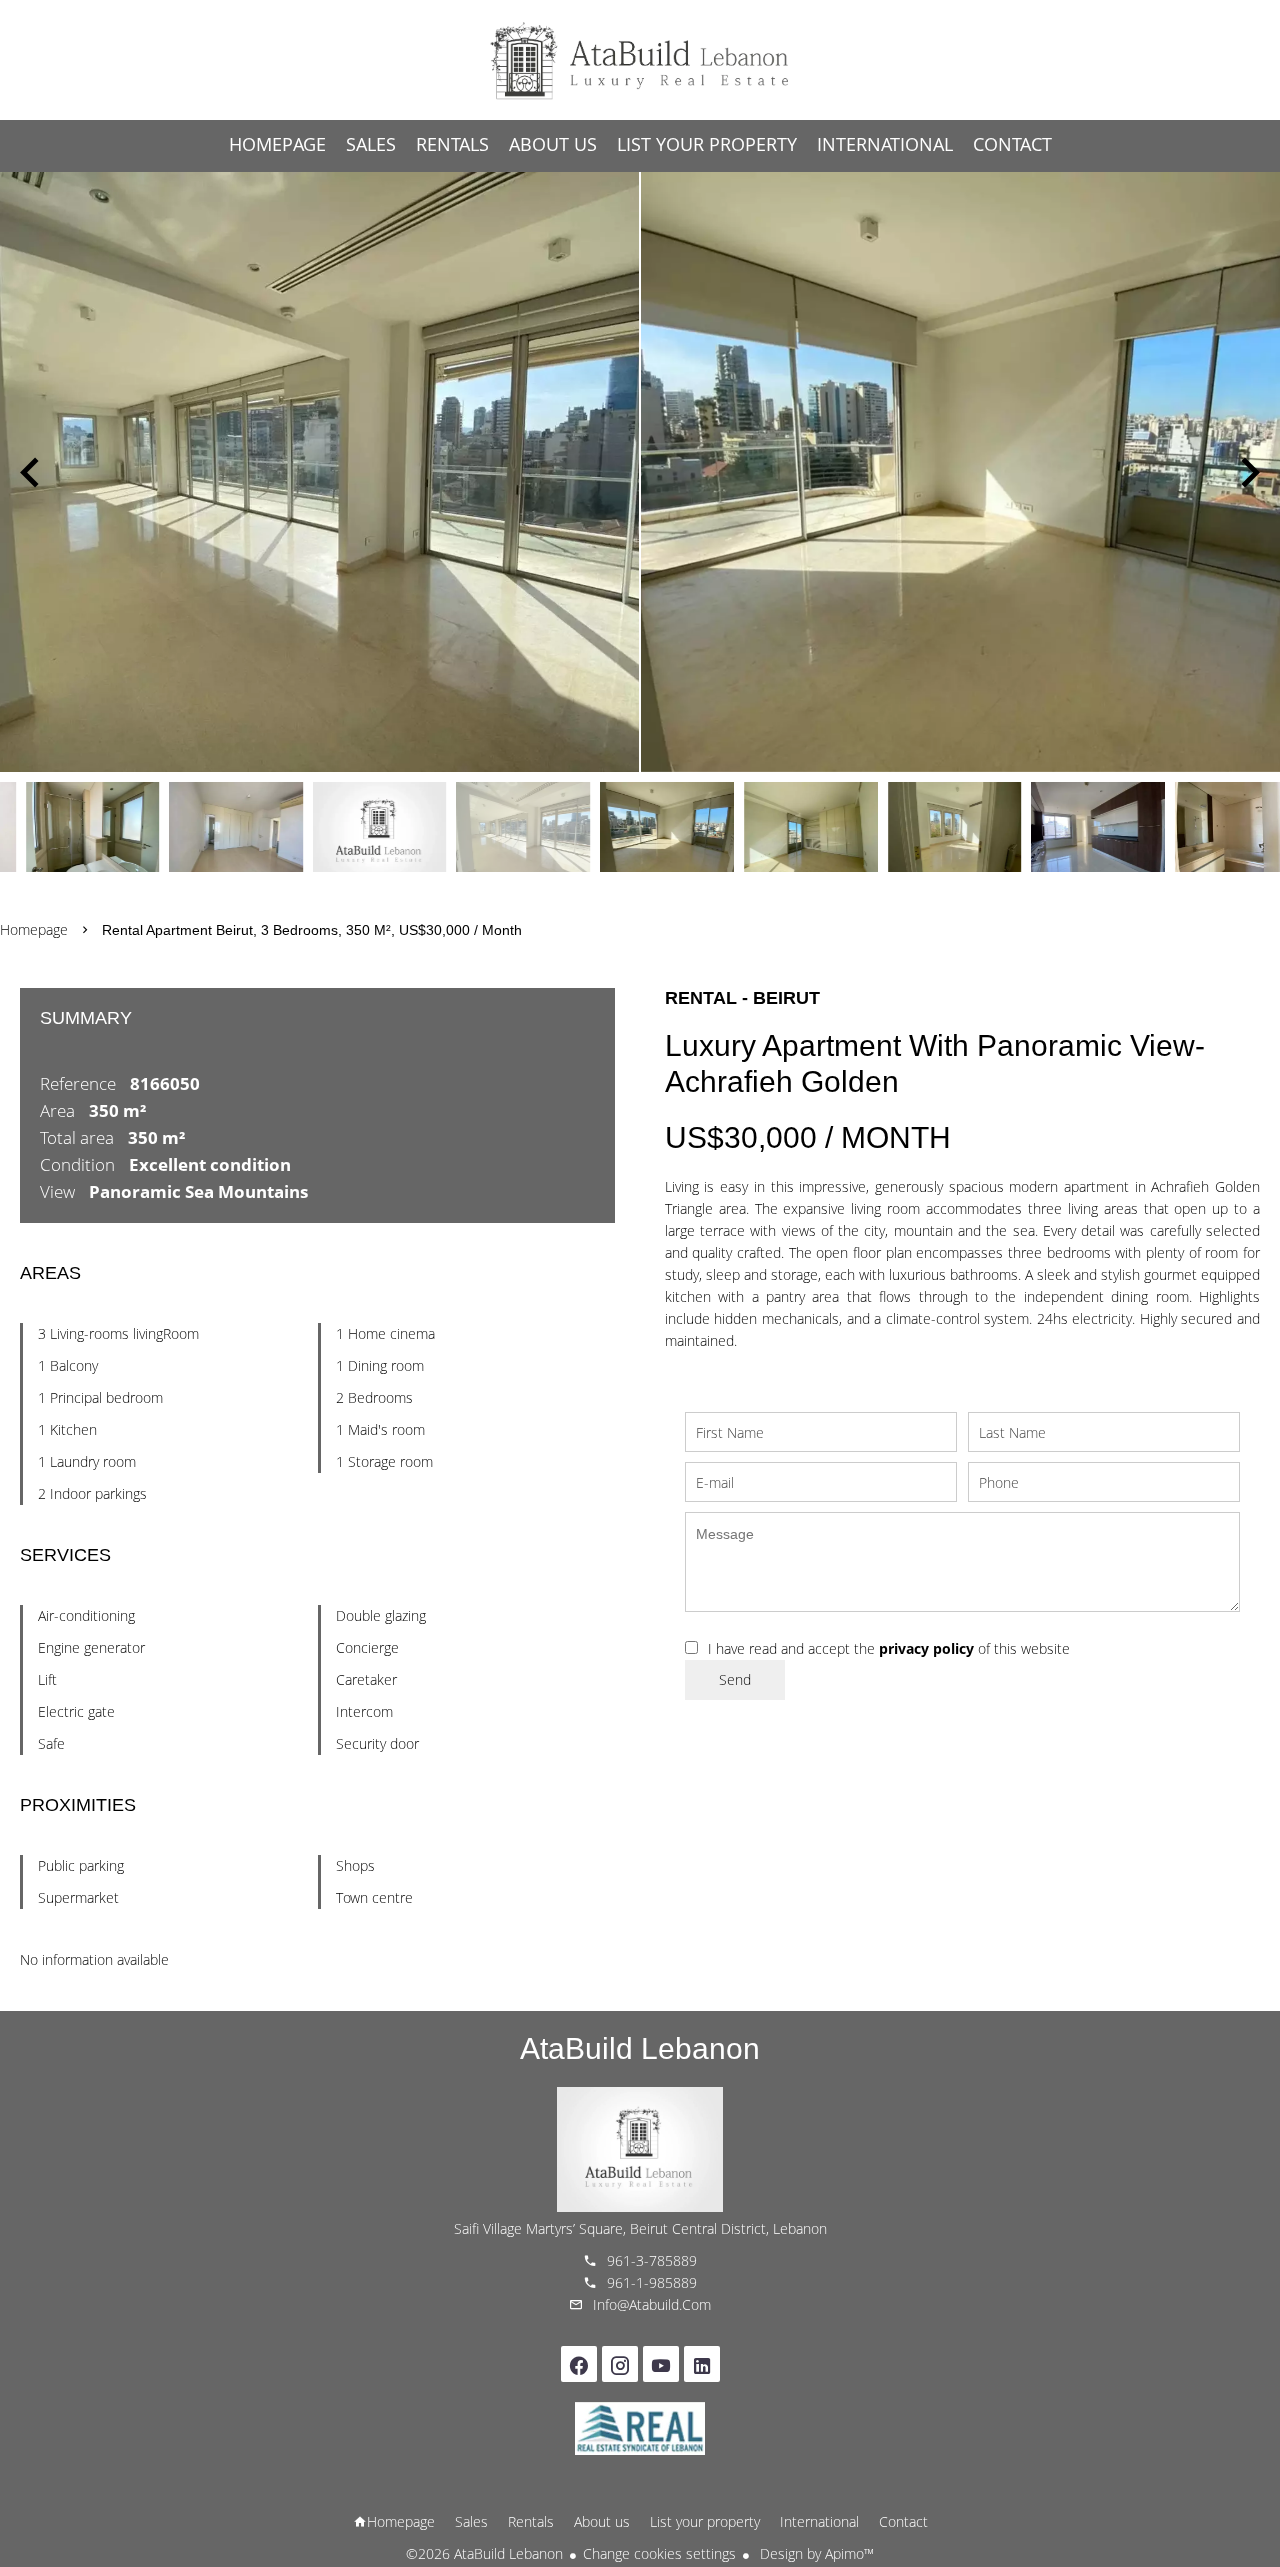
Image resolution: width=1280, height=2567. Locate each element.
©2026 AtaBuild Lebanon (484, 2553)
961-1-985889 (652, 2282)
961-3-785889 (652, 2260)
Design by (815, 2553)
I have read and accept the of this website (889, 1648)
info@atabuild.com (652, 2304)
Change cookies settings (659, 2553)
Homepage (640, 60)
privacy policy (926, 1648)
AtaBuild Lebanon (640, 2048)
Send (735, 1679)
